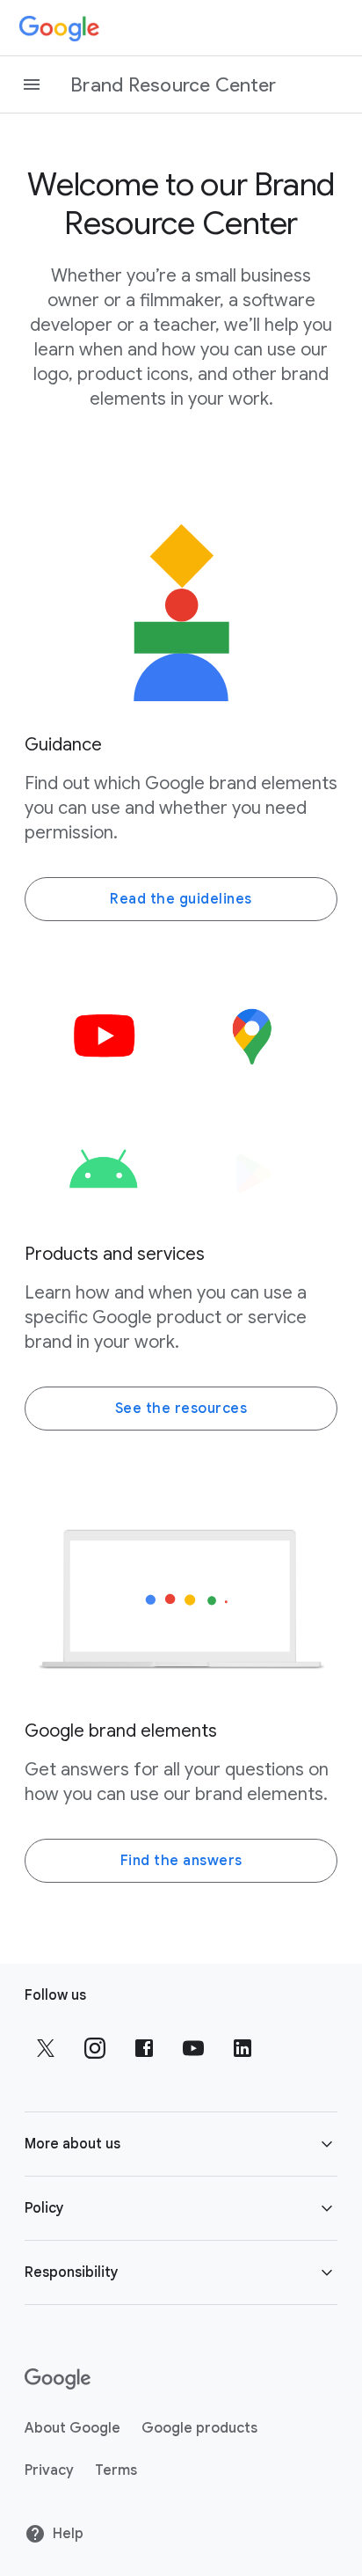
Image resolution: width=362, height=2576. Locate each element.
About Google (72, 2428)
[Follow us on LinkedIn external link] (243, 2048)
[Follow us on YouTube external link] (193, 2048)
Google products (199, 2428)
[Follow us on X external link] (46, 2048)
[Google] (59, 28)
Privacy (49, 2470)
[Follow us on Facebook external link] (144, 2048)
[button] (181, 2144)
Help (68, 2534)
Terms (116, 2470)
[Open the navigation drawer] (32, 84)
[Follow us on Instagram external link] (95, 2048)
